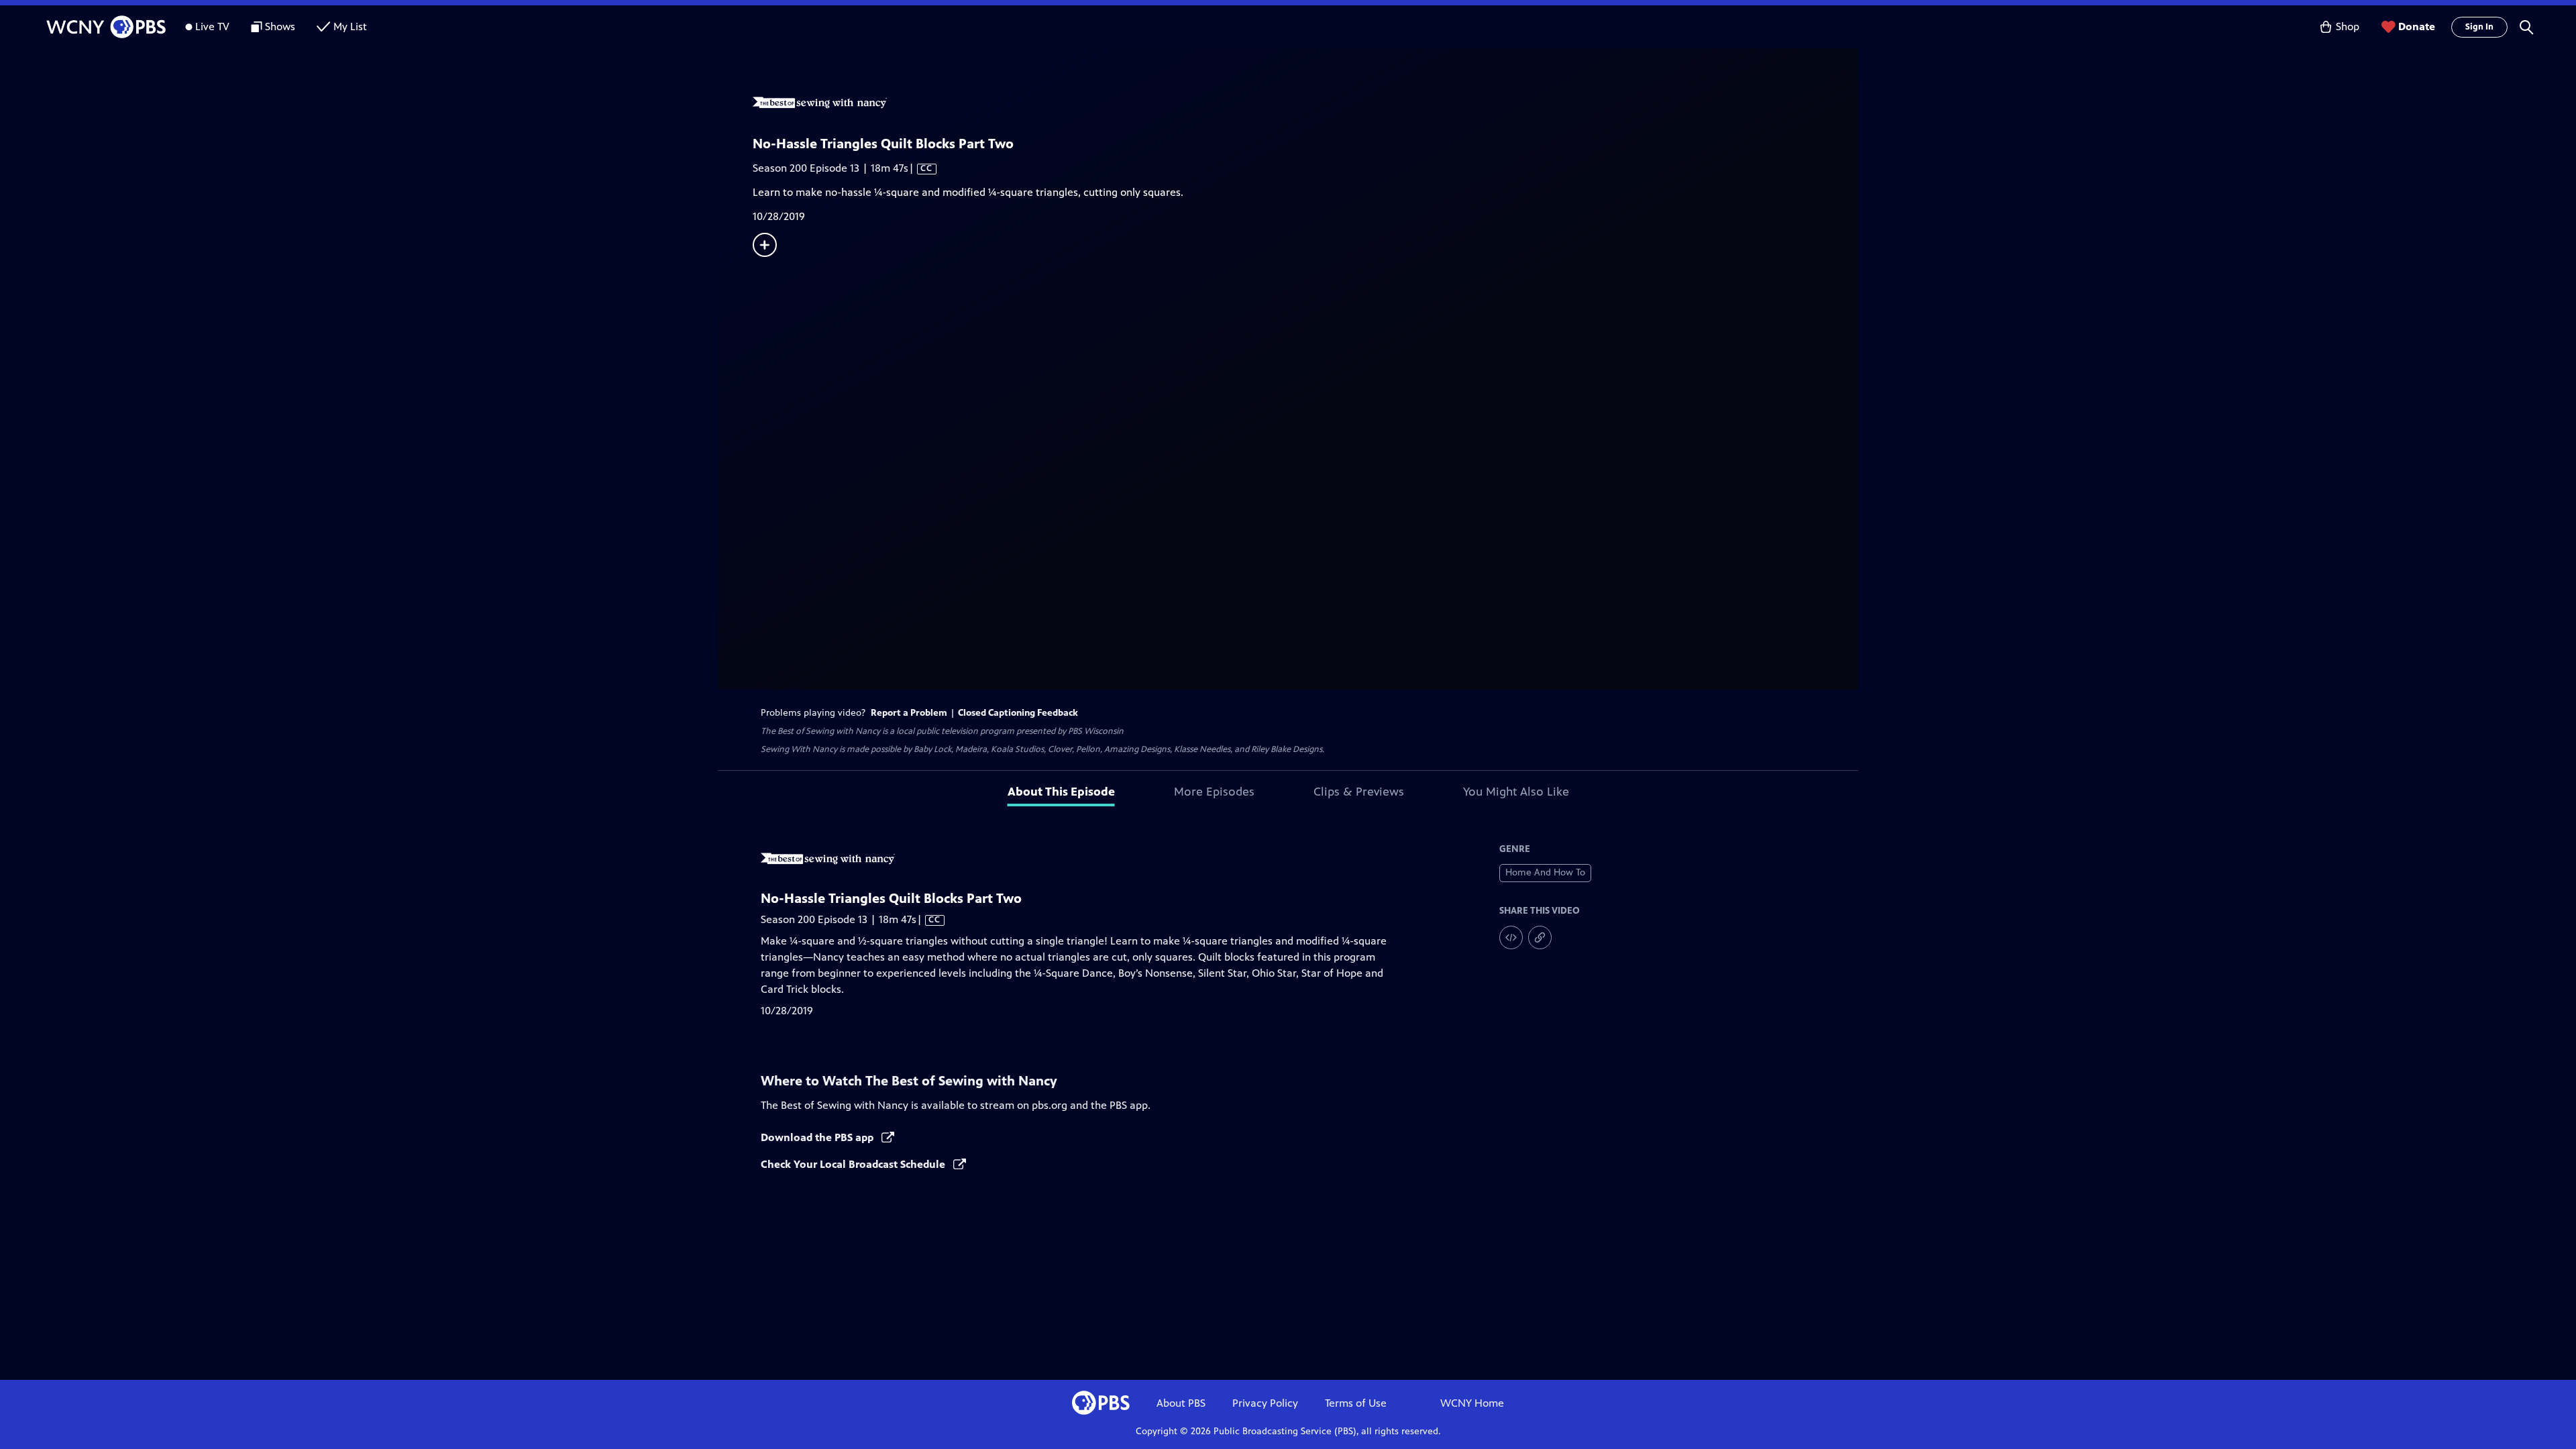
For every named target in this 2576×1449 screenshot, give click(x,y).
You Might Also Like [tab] (1516, 792)
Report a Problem (909, 713)
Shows (280, 26)
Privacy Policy (1265, 1403)
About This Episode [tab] (1061, 792)
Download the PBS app (818, 1137)
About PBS (1181, 1403)
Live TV (212, 26)
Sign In (2479, 27)
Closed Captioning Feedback (1018, 713)
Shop (2348, 26)
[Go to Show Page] (1305, 103)
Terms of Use (1356, 1403)
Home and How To (1545, 872)
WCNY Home (1472, 1403)
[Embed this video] (1511, 937)
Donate (2417, 26)
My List (350, 26)
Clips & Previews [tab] (1359, 792)
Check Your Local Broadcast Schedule (854, 1164)
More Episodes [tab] (1214, 792)
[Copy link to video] (1540, 937)
